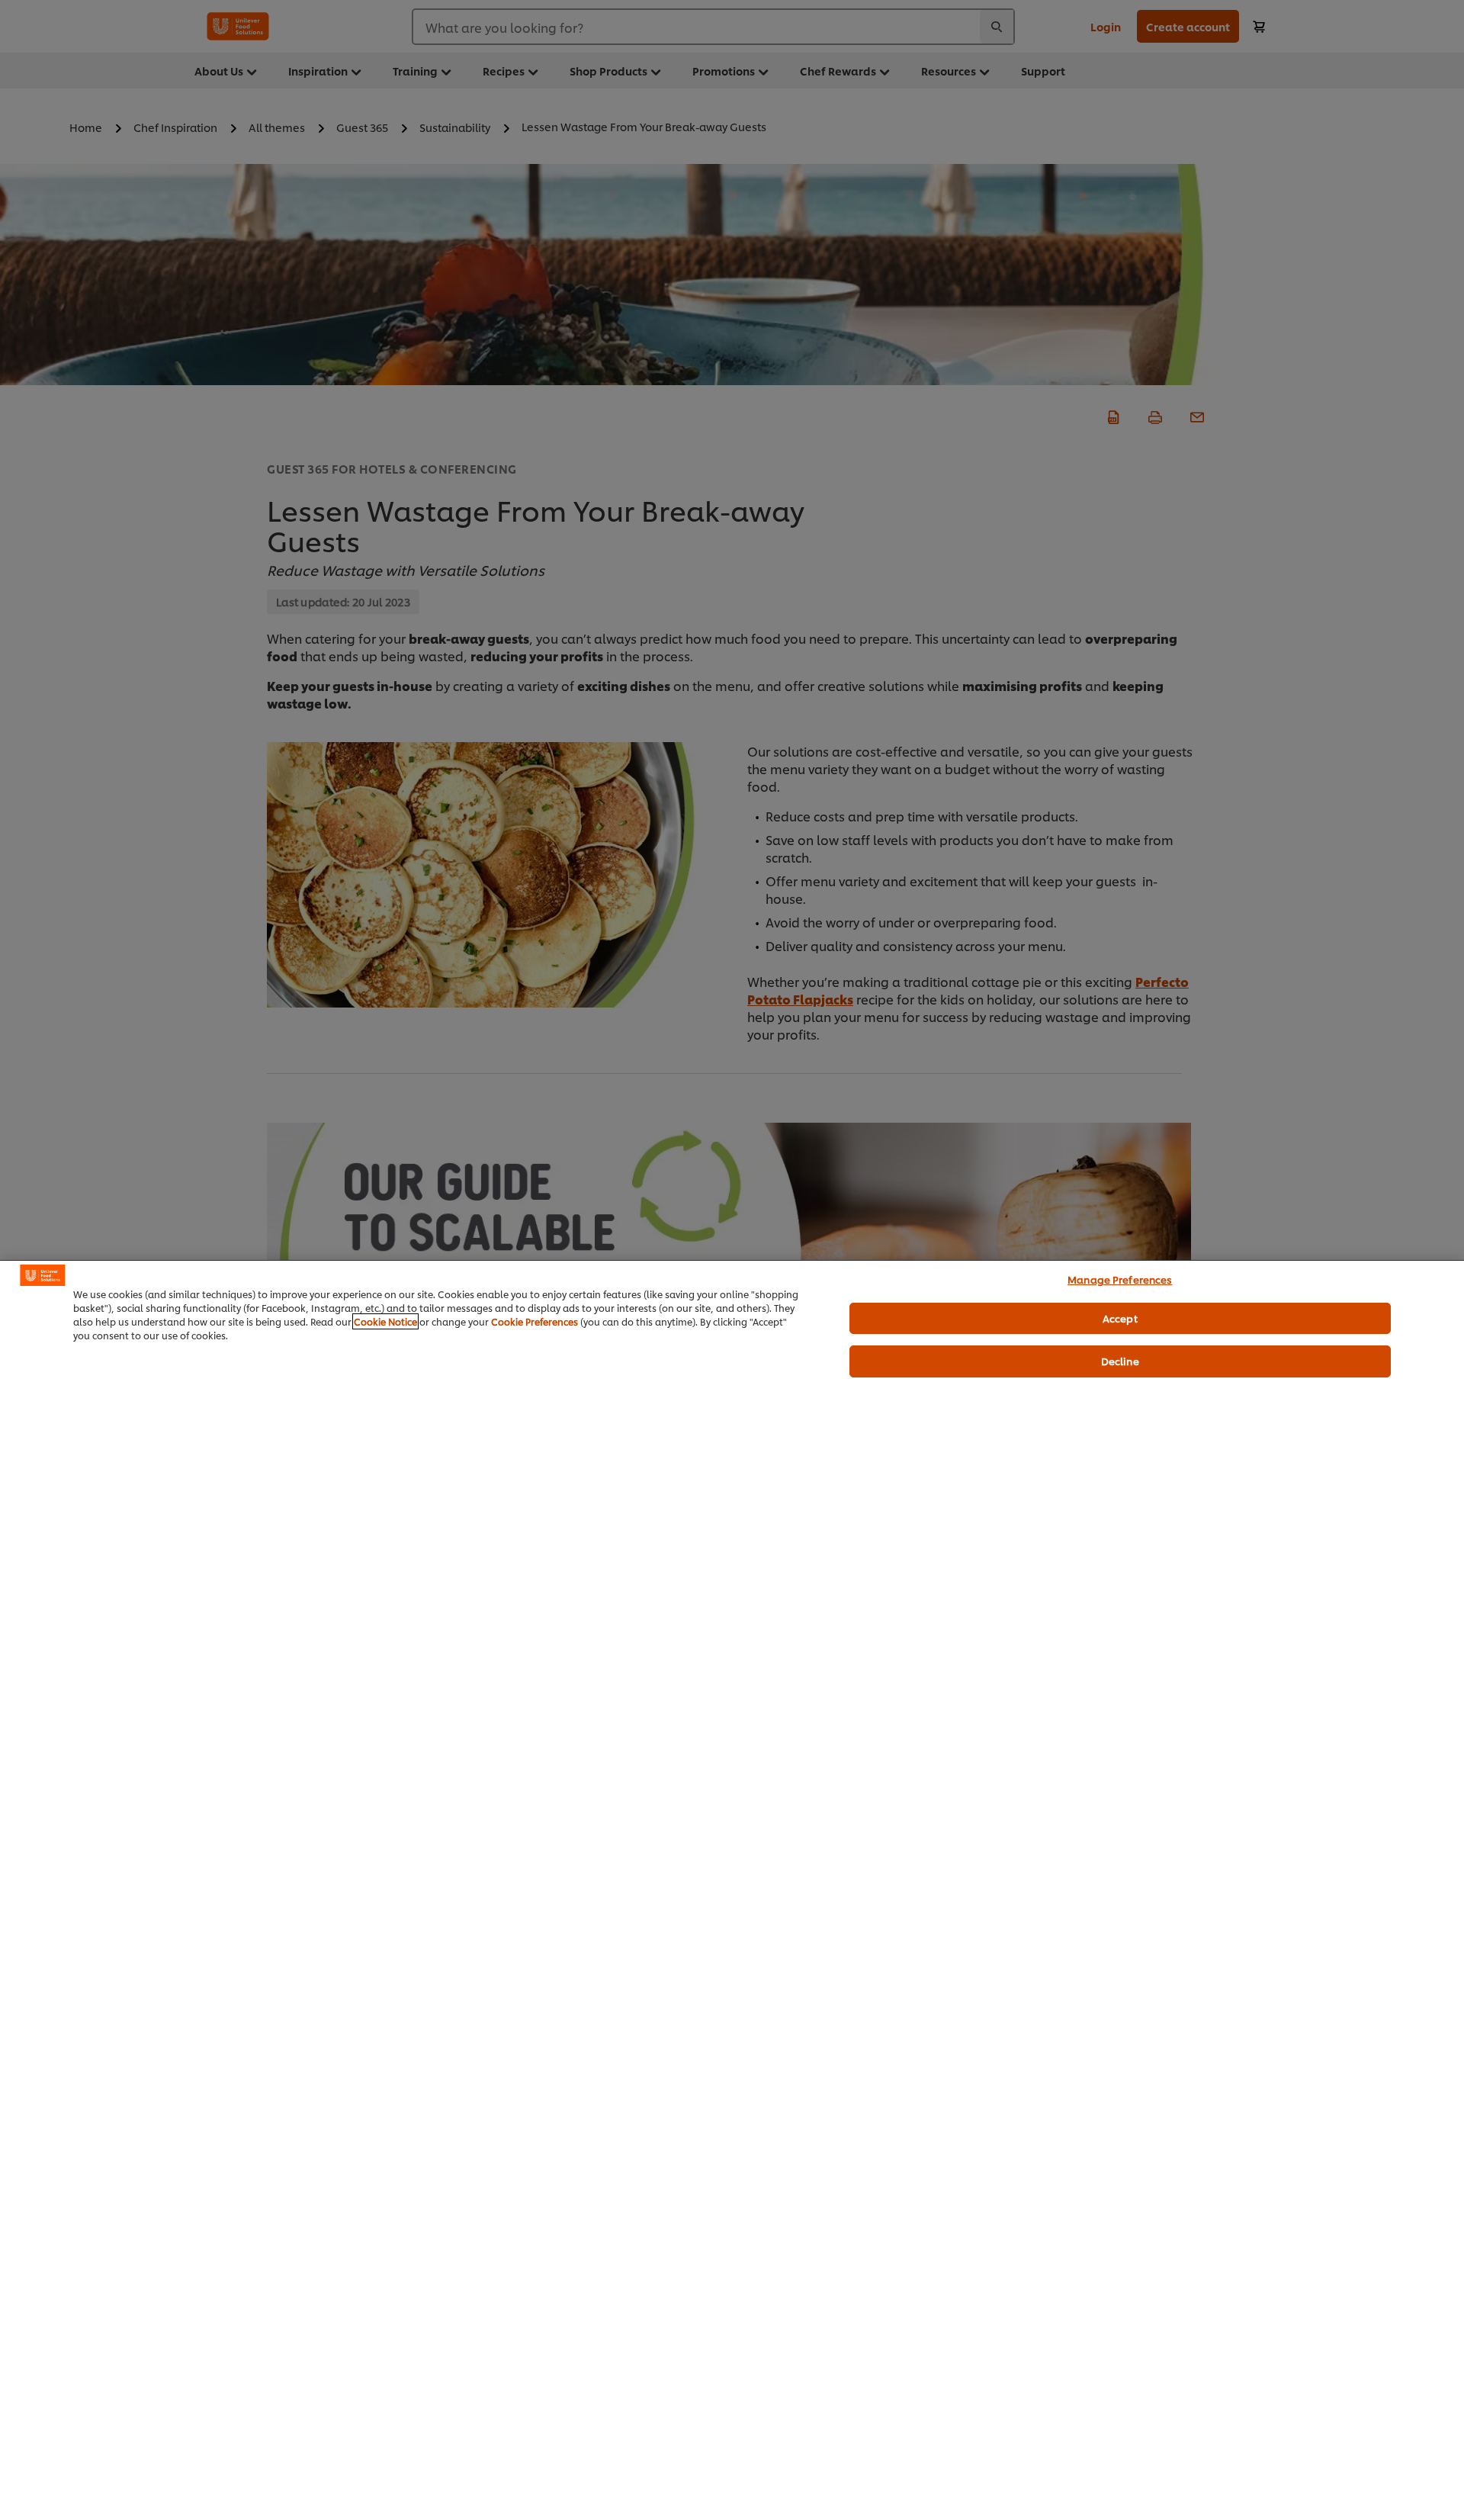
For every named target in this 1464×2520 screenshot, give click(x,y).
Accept (1120, 1318)
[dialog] (732, 1890)
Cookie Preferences (535, 1321)
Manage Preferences (1120, 1279)
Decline (1120, 1361)
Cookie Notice (385, 1321)
